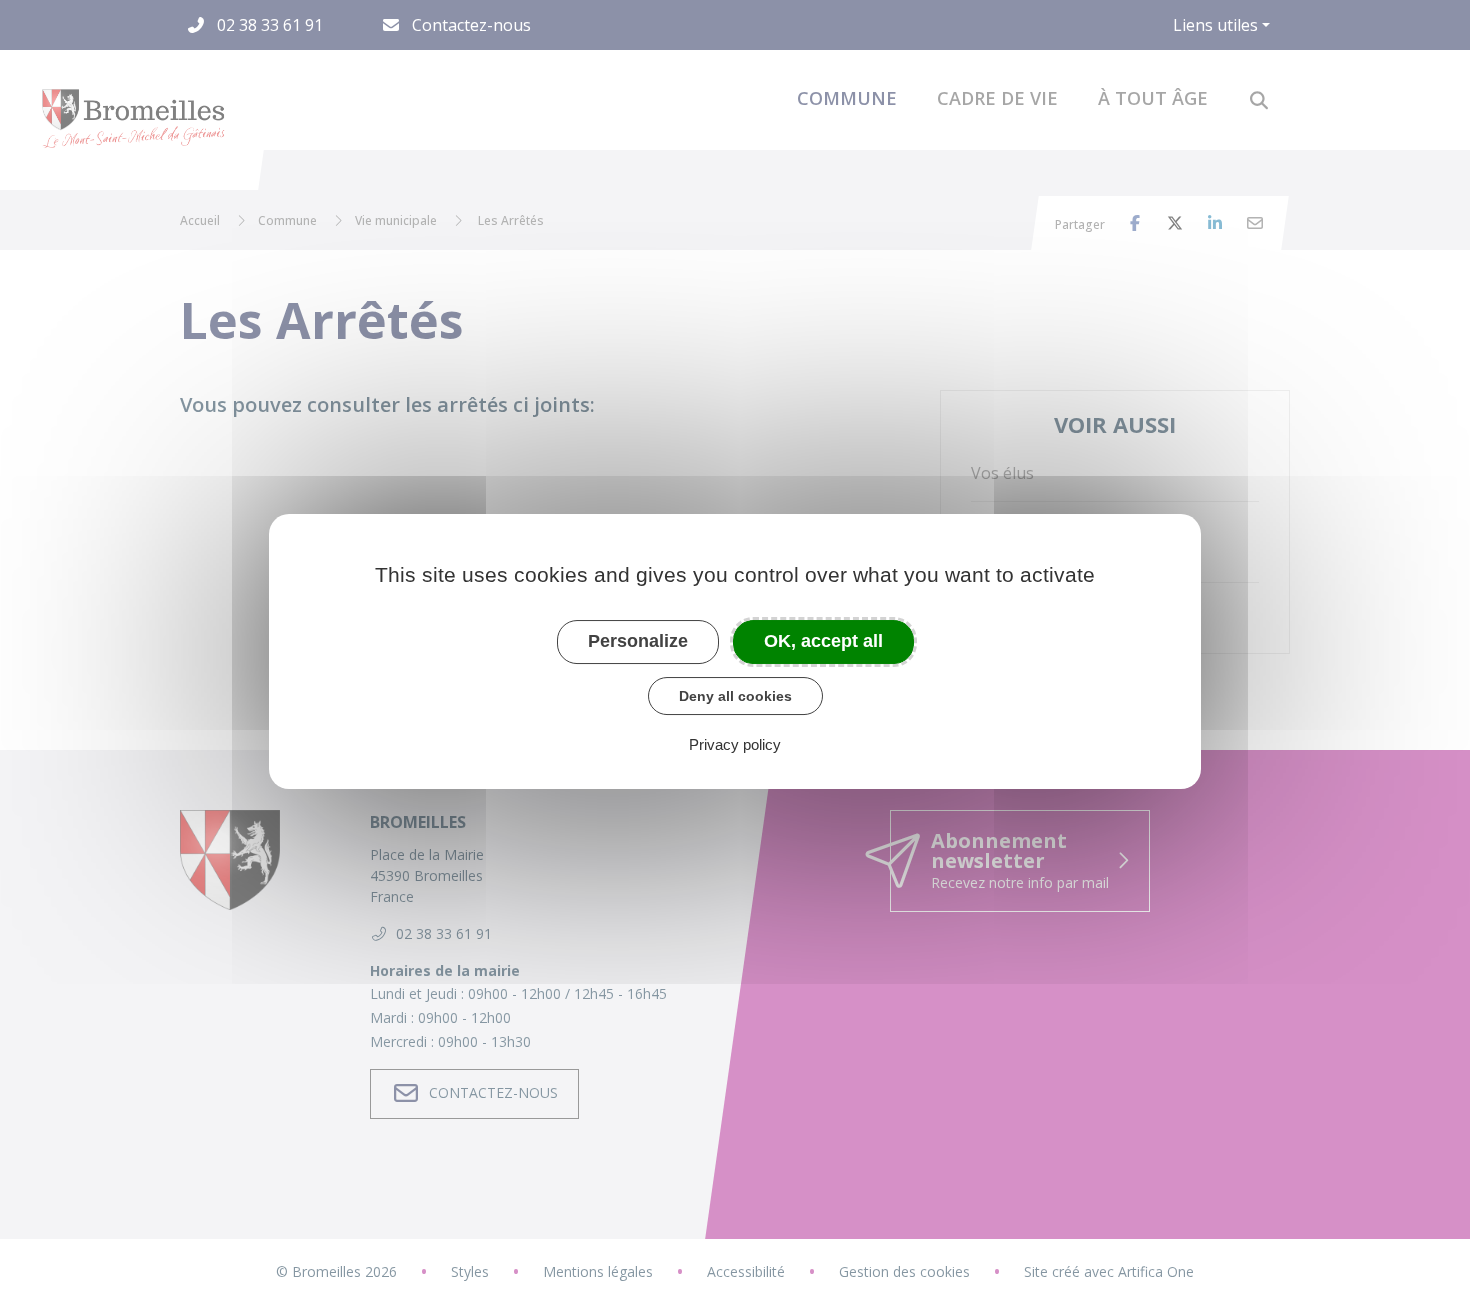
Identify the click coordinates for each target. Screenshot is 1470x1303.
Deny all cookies (735, 696)
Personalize (638, 641)
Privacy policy (735, 744)
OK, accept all (823, 641)
